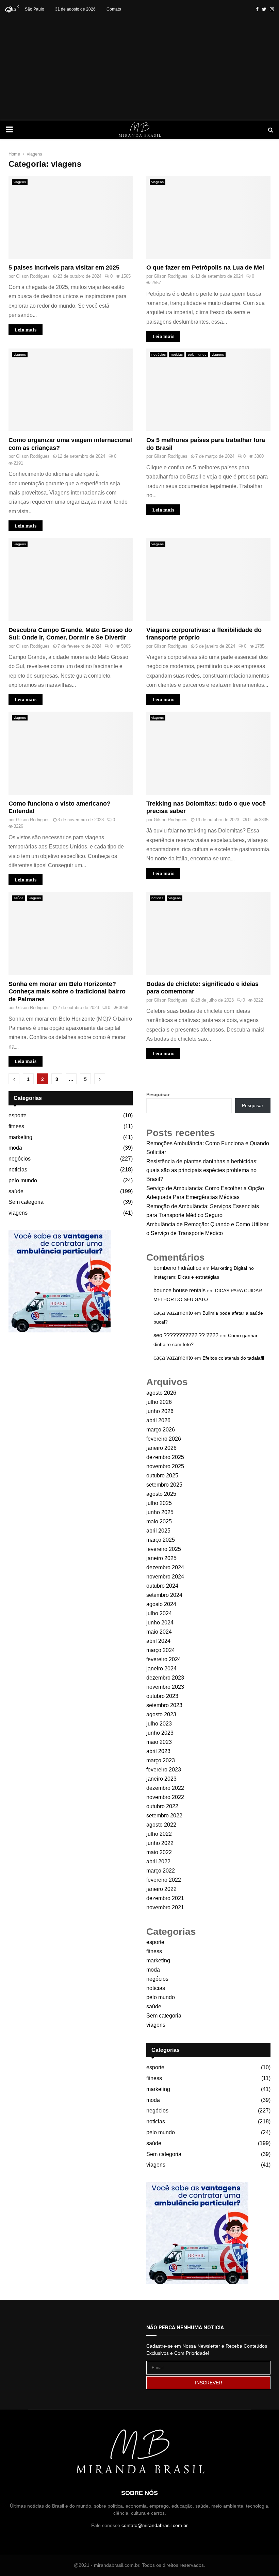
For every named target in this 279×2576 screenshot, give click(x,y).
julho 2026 (159, 1402)
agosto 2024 (161, 1604)
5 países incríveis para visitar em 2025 (64, 268)
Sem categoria (26, 1202)
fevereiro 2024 (164, 1659)
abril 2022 (158, 1861)
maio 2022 (159, 1852)
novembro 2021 (165, 1907)
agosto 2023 (161, 1714)
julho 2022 (159, 1834)
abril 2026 (158, 1420)
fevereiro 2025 (164, 1549)
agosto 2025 (161, 1494)
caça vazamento (173, 1313)
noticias (177, 354)
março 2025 (161, 1540)
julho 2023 (159, 1724)
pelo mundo (197, 354)
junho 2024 (160, 1623)
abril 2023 (158, 1751)
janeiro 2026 (161, 1448)
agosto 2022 (161, 1825)
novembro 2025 (165, 1466)
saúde (19, 898)
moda (15, 1148)
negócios (159, 354)
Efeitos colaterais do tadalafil (233, 1358)
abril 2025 (158, 1531)
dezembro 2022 (165, 1788)
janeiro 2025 (161, 1558)
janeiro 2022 (161, 1889)
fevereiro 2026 (164, 1439)
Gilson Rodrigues (33, 276)
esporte (18, 1115)
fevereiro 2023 (164, 1770)
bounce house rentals (179, 1290)
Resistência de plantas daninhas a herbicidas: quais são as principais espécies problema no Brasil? (202, 1170)
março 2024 (161, 1650)
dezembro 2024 (165, 1567)
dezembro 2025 (165, 1457)
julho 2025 (159, 1503)
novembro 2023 (165, 1687)
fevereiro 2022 (164, 1880)
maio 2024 (159, 1632)
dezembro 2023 (165, 1678)
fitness (16, 1126)
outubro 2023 (162, 1696)
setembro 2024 (164, 1595)
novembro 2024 (165, 1577)
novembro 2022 (165, 1797)
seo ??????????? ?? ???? (186, 1335)
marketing (20, 1137)
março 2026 (161, 1430)
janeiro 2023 (161, 1779)
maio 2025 (159, 1521)
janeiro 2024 (161, 1668)
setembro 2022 (164, 1816)
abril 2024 (158, 1641)
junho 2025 (160, 1512)
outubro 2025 (162, 1476)
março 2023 (161, 1760)
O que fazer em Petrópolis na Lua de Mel (205, 268)
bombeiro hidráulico (177, 1268)
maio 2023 (159, 1742)
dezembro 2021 (165, 1898)
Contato (114, 9)
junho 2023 (160, 1733)
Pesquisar (158, 1095)
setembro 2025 (164, 1485)
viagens (20, 182)
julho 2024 (159, 1613)
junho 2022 (160, 1843)
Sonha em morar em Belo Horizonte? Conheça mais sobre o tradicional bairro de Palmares (67, 992)
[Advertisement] (139, 69)
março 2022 (161, 1871)
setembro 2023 (164, 1705)
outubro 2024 (162, 1586)
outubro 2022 (162, 1806)
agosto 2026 (161, 1393)
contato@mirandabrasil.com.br (155, 2525)
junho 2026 (160, 1411)
